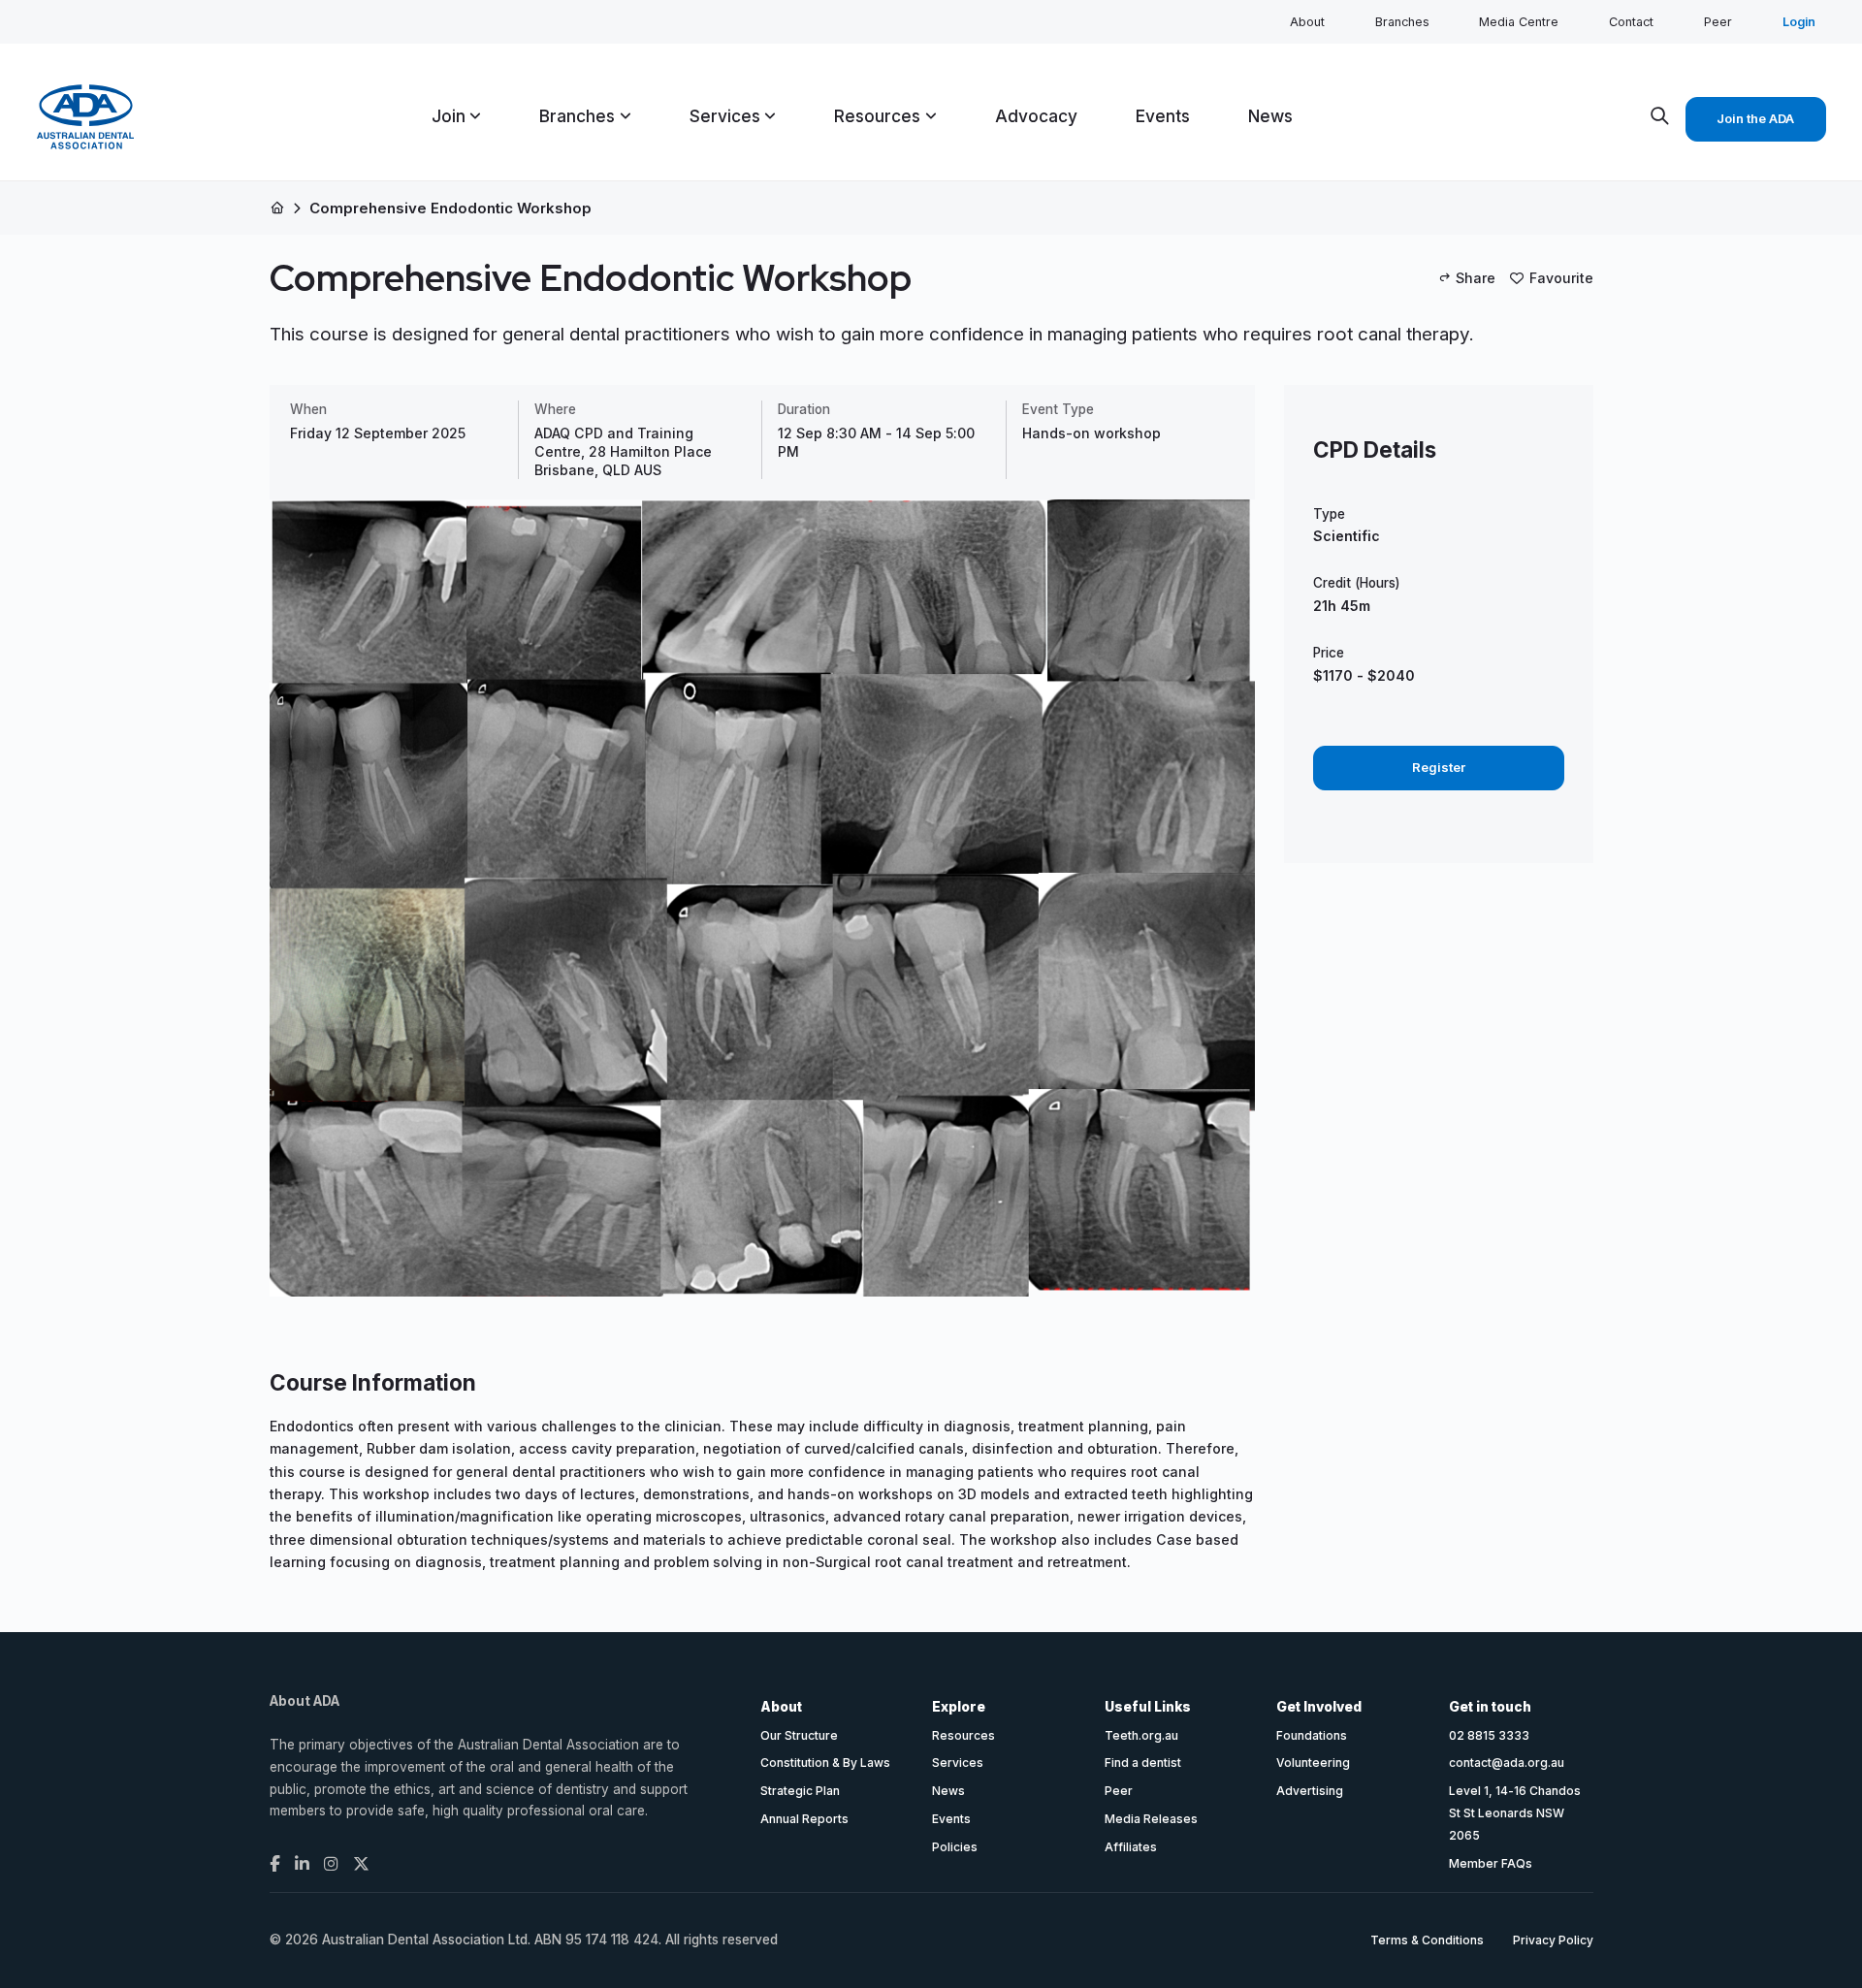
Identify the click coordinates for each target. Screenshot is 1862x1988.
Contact (1631, 22)
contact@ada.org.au (1507, 1763)
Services (958, 1763)
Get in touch (1490, 1707)
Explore (959, 1707)
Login (1799, 22)
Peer (1718, 22)
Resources (963, 1735)
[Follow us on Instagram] (331, 1864)
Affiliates (1131, 1847)
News (948, 1791)
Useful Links (1148, 1707)
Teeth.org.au (1141, 1735)
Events (951, 1819)
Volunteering (1313, 1763)
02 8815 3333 (1489, 1735)
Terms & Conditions (1427, 1940)
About (1307, 22)
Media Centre (1519, 22)
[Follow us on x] (361, 1864)
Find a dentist (1143, 1763)
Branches (1402, 22)
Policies (955, 1847)
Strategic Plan (800, 1791)
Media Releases (1151, 1819)
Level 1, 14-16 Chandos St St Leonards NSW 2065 (1515, 1813)
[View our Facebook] (275, 1864)
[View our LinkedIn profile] (302, 1864)
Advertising (1310, 1791)
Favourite (1561, 278)
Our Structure (799, 1735)
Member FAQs (1491, 1863)
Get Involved (1319, 1707)
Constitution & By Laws (825, 1763)
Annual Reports (804, 1819)
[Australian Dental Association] (85, 117)
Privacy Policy (1553, 1940)
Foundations (1312, 1735)
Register (1439, 767)
